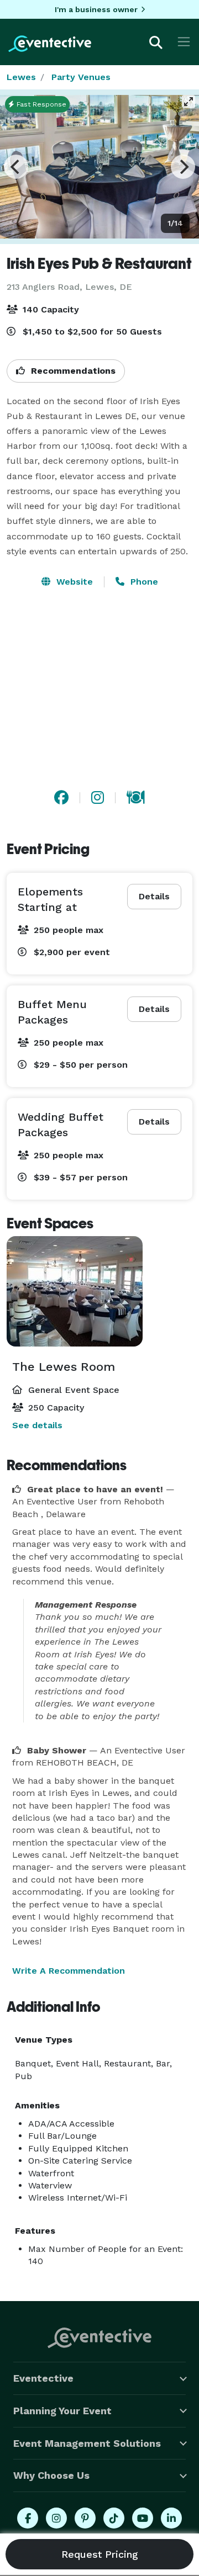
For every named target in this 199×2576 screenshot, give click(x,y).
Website (73, 582)
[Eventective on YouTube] (143, 2518)
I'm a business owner (96, 9)
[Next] (183, 167)
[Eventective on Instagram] (56, 2518)
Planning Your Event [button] (62, 2411)
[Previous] (16, 167)
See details (37, 1425)
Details (154, 896)
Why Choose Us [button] (51, 2475)
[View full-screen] (188, 102)
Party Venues (81, 77)
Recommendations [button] (72, 371)
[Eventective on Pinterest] (85, 2518)
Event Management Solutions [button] (87, 2443)
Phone (143, 582)
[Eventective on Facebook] (28, 2518)
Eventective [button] (43, 2378)
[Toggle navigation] (184, 42)
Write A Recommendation (69, 1971)
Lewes (21, 77)
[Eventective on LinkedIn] (171, 2518)
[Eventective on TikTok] (114, 2518)
